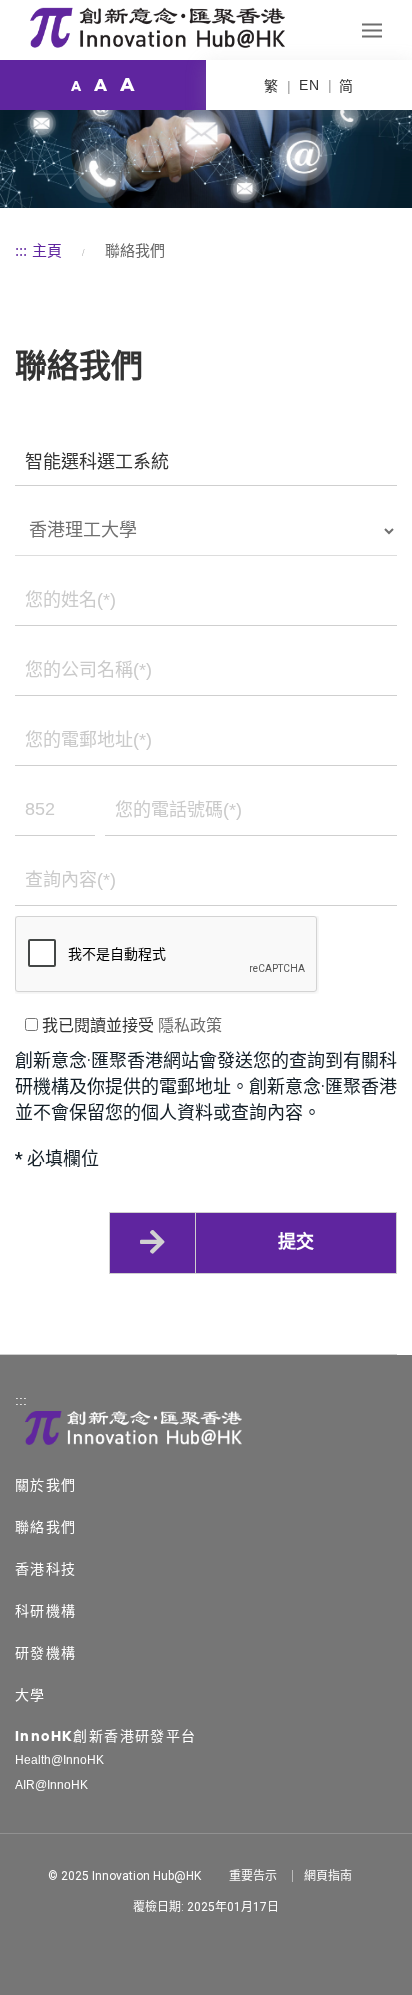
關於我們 (46, 1485)
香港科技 (46, 1569)
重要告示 (253, 1876)
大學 (30, 1695)
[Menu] (372, 30)
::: (21, 250)
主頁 (47, 250)
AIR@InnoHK (51, 1785)
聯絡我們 (46, 1527)
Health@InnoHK (59, 1760)
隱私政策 (190, 1025)
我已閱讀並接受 (130, 1025)
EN (309, 85)
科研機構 (46, 1611)
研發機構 (46, 1653)
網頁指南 (328, 1876)
